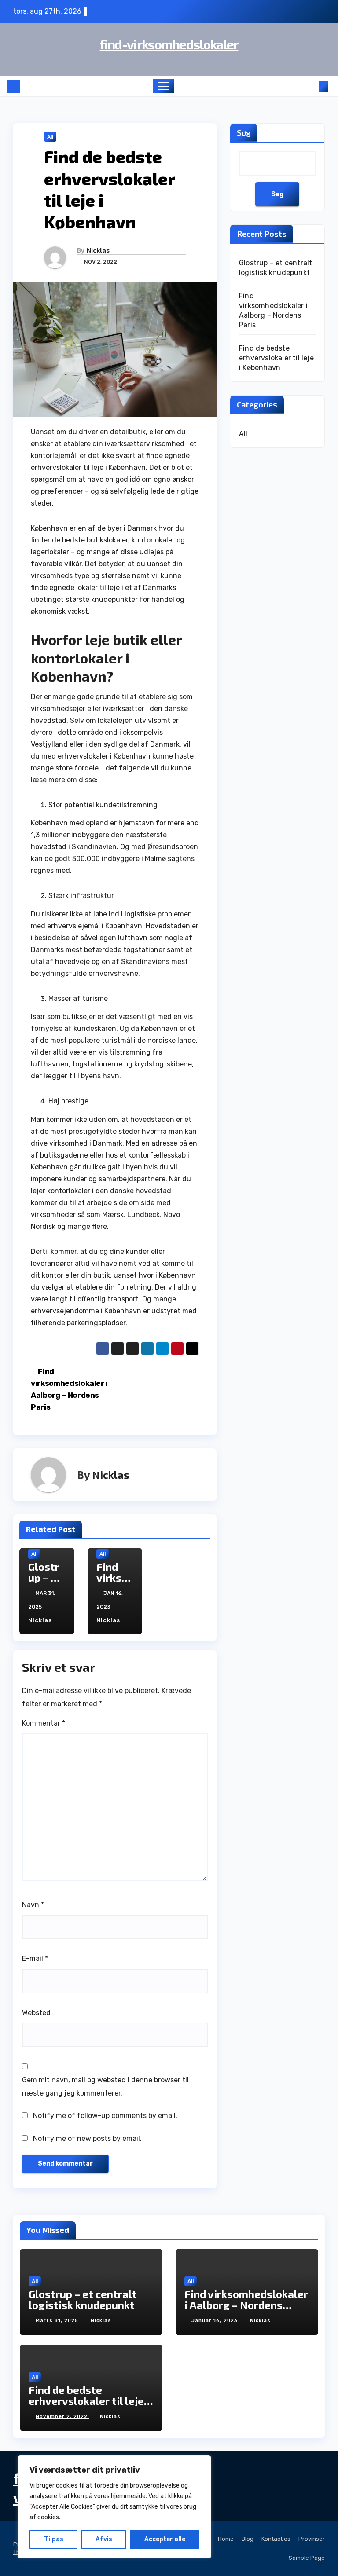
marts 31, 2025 (58, 2321)
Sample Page (307, 2558)
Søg (244, 132)
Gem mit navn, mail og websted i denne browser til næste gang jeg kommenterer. (105, 2087)
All (50, 137)
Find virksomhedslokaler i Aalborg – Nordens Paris (246, 2305)
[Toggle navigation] (163, 86)
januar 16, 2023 (215, 2321)
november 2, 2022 (62, 2417)
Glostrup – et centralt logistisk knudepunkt (83, 2299)
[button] (309, 86)
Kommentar (44, 1723)
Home (226, 2539)
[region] (114, 2507)
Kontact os (276, 2539)
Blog (248, 2539)
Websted (36, 2013)
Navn (33, 1905)
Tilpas (54, 2539)
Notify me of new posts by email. (87, 2138)
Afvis (104, 2539)
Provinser (312, 2539)
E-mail (35, 1959)
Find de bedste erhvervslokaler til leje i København (276, 358)
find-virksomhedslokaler (169, 44)
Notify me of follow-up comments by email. (105, 2116)
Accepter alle (165, 2539)
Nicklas (98, 250)
